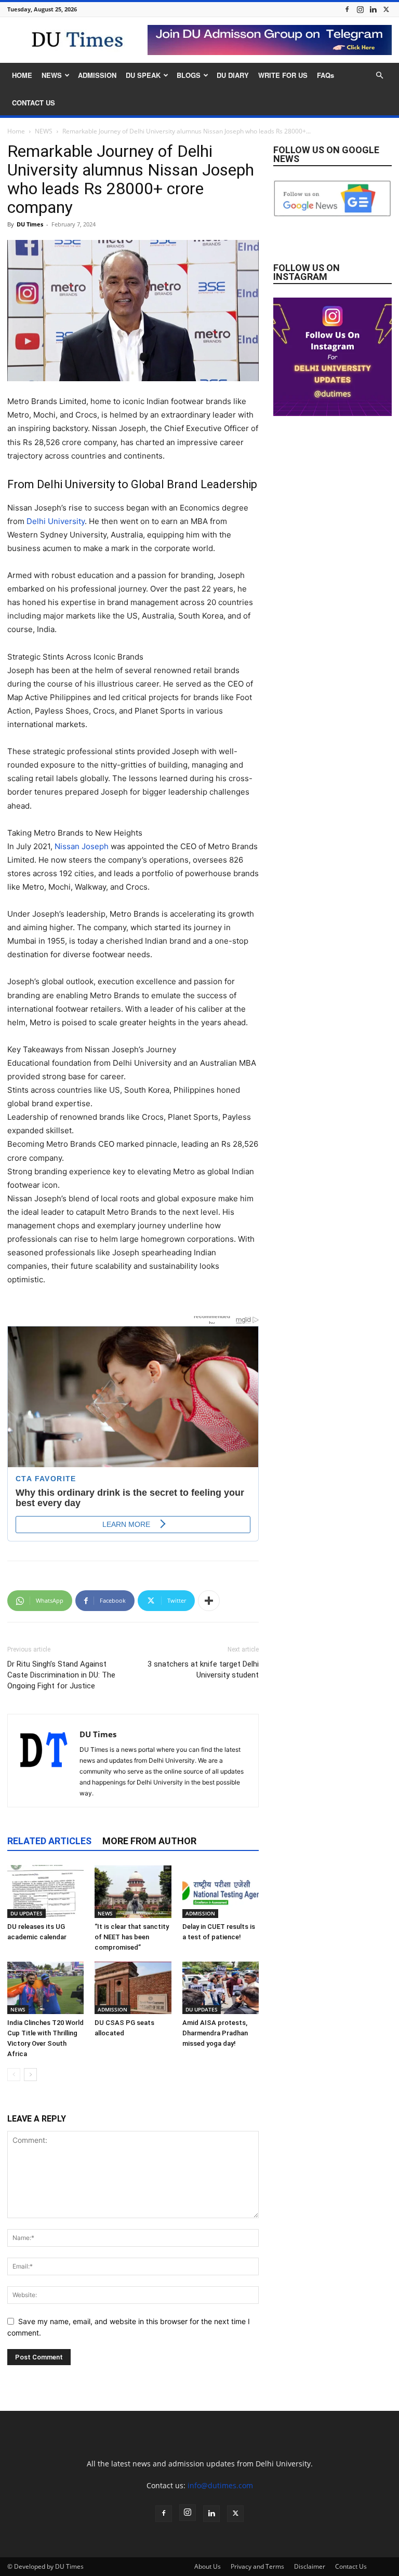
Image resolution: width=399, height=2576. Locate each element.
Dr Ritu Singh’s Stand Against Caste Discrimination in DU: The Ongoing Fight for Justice (61, 1675)
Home (16, 131)
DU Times (30, 224)
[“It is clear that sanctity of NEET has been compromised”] (133, 1891)
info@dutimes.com (220, 2485)
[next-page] (30, 2075)
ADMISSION (97, 75)
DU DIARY (233, 75)
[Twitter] (386, 9)
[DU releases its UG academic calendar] (45, 1891)
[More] (209, 1601)
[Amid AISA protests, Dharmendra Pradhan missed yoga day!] (221, 1988)
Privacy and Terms (257, 2566)
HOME (22, 75)
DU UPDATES (26, 1913)
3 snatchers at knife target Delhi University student (203, 1669)
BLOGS (189, 75)
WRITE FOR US (283, 75)
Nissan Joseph (82, 846)
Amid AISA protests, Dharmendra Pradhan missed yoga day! (215, 2033)
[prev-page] (14, 2075)
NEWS (52, 75)
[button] (379, 76)
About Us (208, 2566)
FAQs (325, 75)
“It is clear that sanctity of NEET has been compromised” (132, 1937)
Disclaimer (310, 2566)
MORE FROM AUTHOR (149, 1841)
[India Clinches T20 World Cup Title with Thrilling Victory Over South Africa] (45, 1988)
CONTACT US (34, 103)
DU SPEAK (143, 75)
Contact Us (351, 2566)
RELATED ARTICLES (49, 1841)
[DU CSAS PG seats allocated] (133, 1988)
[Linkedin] (373, 9)
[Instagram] (360, 9)
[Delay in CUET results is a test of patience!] (221, 1891)
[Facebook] (347, 9)
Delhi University (56, 521)
